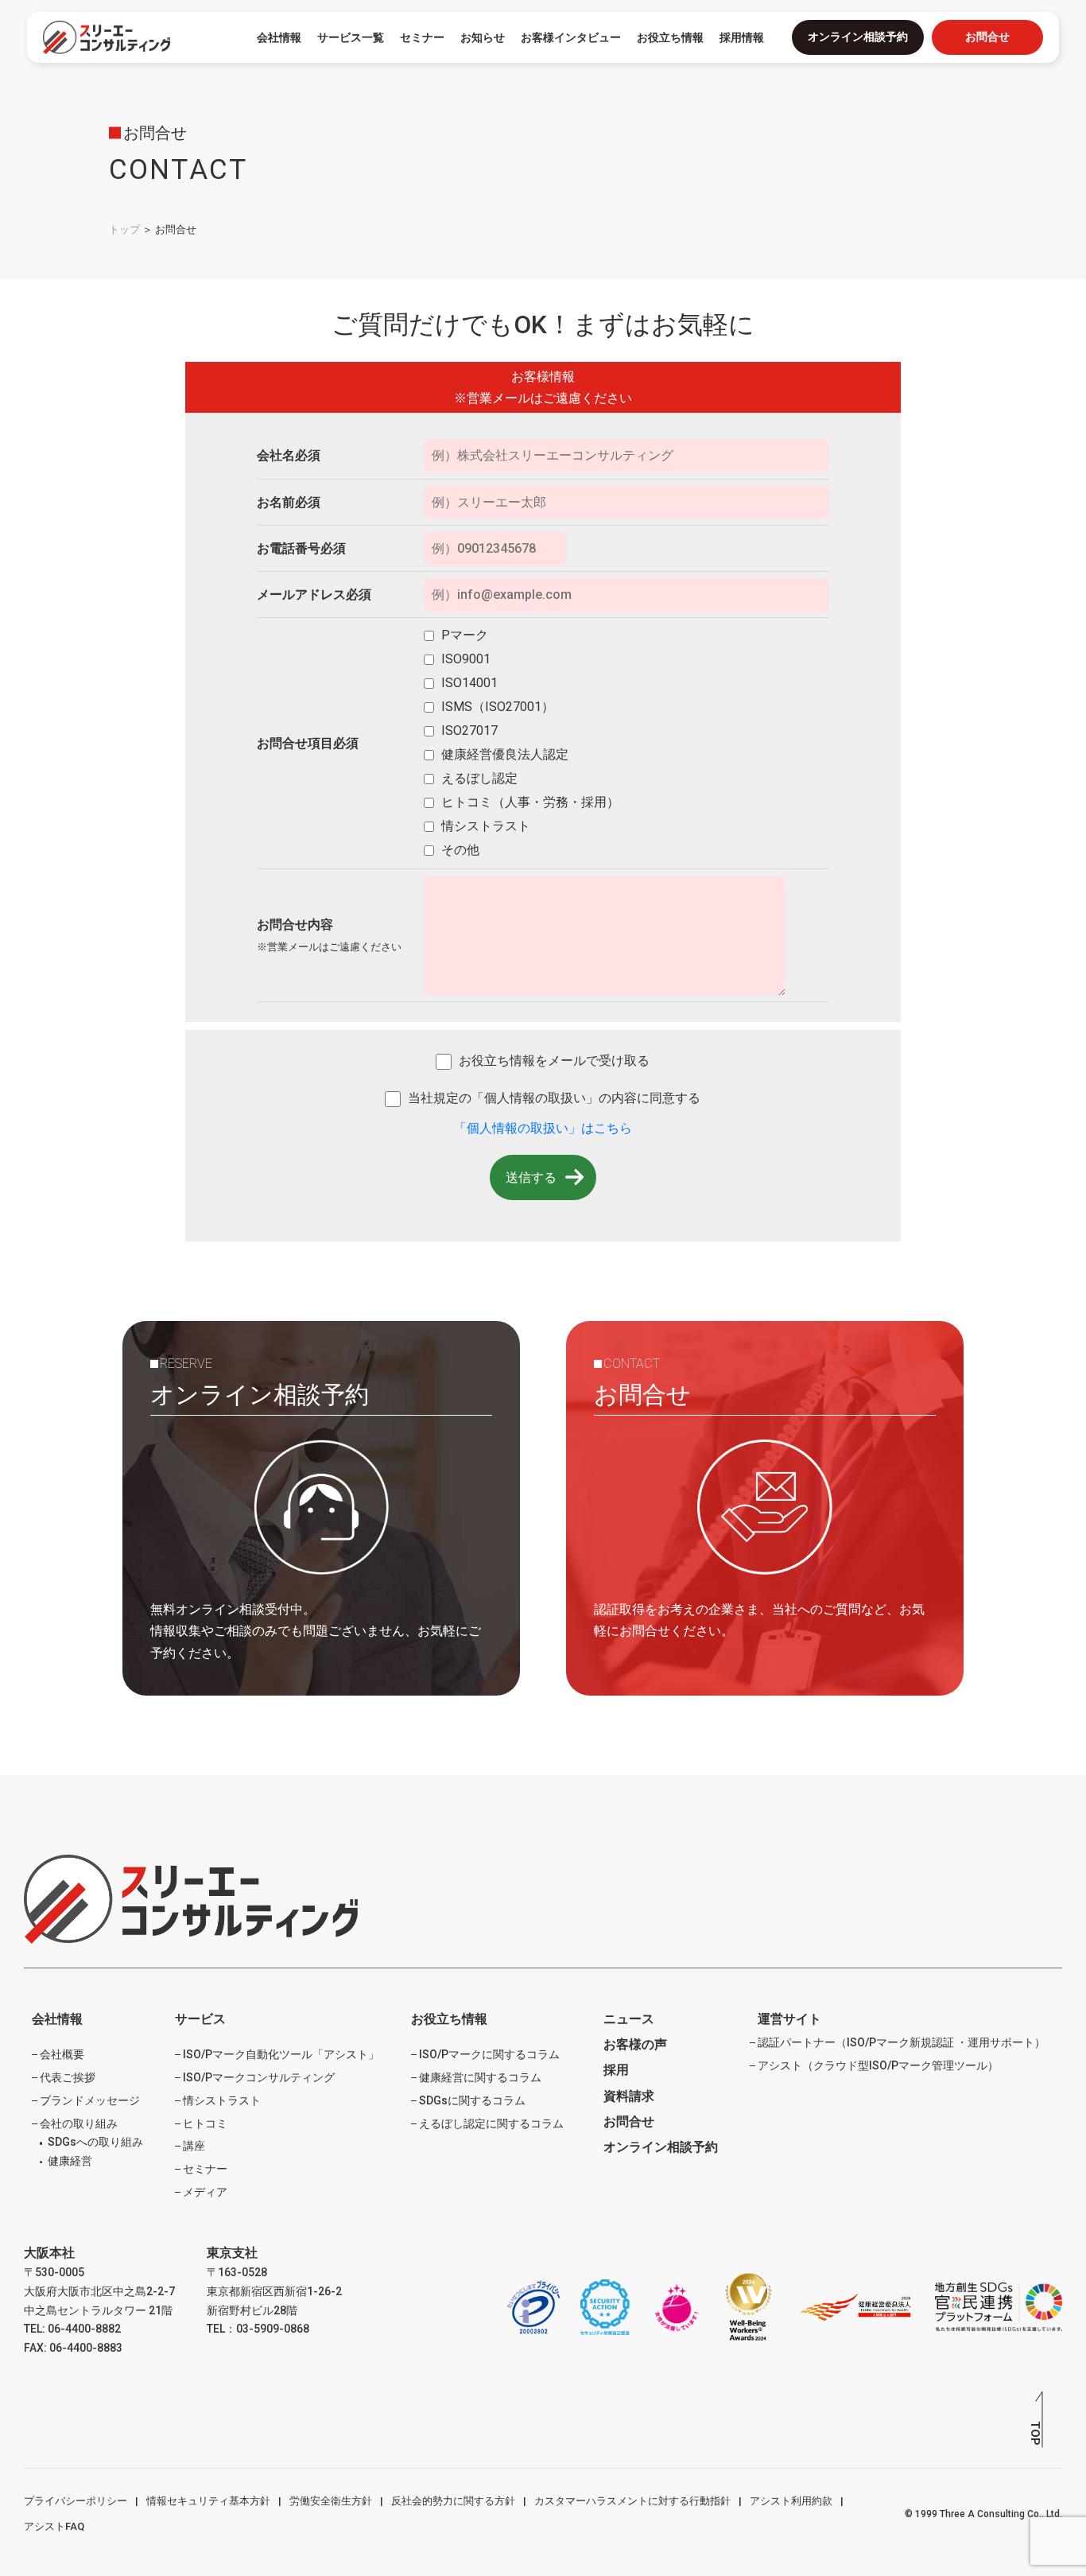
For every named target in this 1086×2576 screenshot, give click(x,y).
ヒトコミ (205, 2123)
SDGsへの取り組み (95, 2142)
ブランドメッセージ (90, 2100)
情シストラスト (222, 2100)
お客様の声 (635, 2044)
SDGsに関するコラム (472, 2100)
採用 (616, 2070)
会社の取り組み (79, 2123)
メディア (205, 2192)
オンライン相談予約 (858, 37)
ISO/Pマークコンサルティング (259, 2077)
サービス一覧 (351, 37)
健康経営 (70, 2161)
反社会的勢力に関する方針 (453, 2501)
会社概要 (62, 2054)
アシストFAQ (54, 2526)
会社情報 (279, 37)
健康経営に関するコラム (480, 2077)
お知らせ (483, 37)
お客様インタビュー (571, 37)
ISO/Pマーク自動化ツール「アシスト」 (281, 2054)
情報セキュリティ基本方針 (208, 2501)
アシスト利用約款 (791, 2501)
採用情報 (742, 37)
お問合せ (987, 37)
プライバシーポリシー (76, 2501)
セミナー (422, 37)
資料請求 (629, 2096)
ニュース (629, 2019)
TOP (1035, 2433)
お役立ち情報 (449, 2019)
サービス (200, 2019)
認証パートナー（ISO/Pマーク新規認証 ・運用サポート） (902, 2042)
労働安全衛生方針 (331, 2501)
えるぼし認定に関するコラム (491, 2123)
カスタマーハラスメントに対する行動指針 (632, 2501)
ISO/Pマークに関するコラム (489, 2054)
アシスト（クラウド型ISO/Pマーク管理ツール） (878, 2065)
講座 (194, 2146)
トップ (124, 229)
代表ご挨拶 (68, 2077)
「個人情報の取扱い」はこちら (543, 1128)
